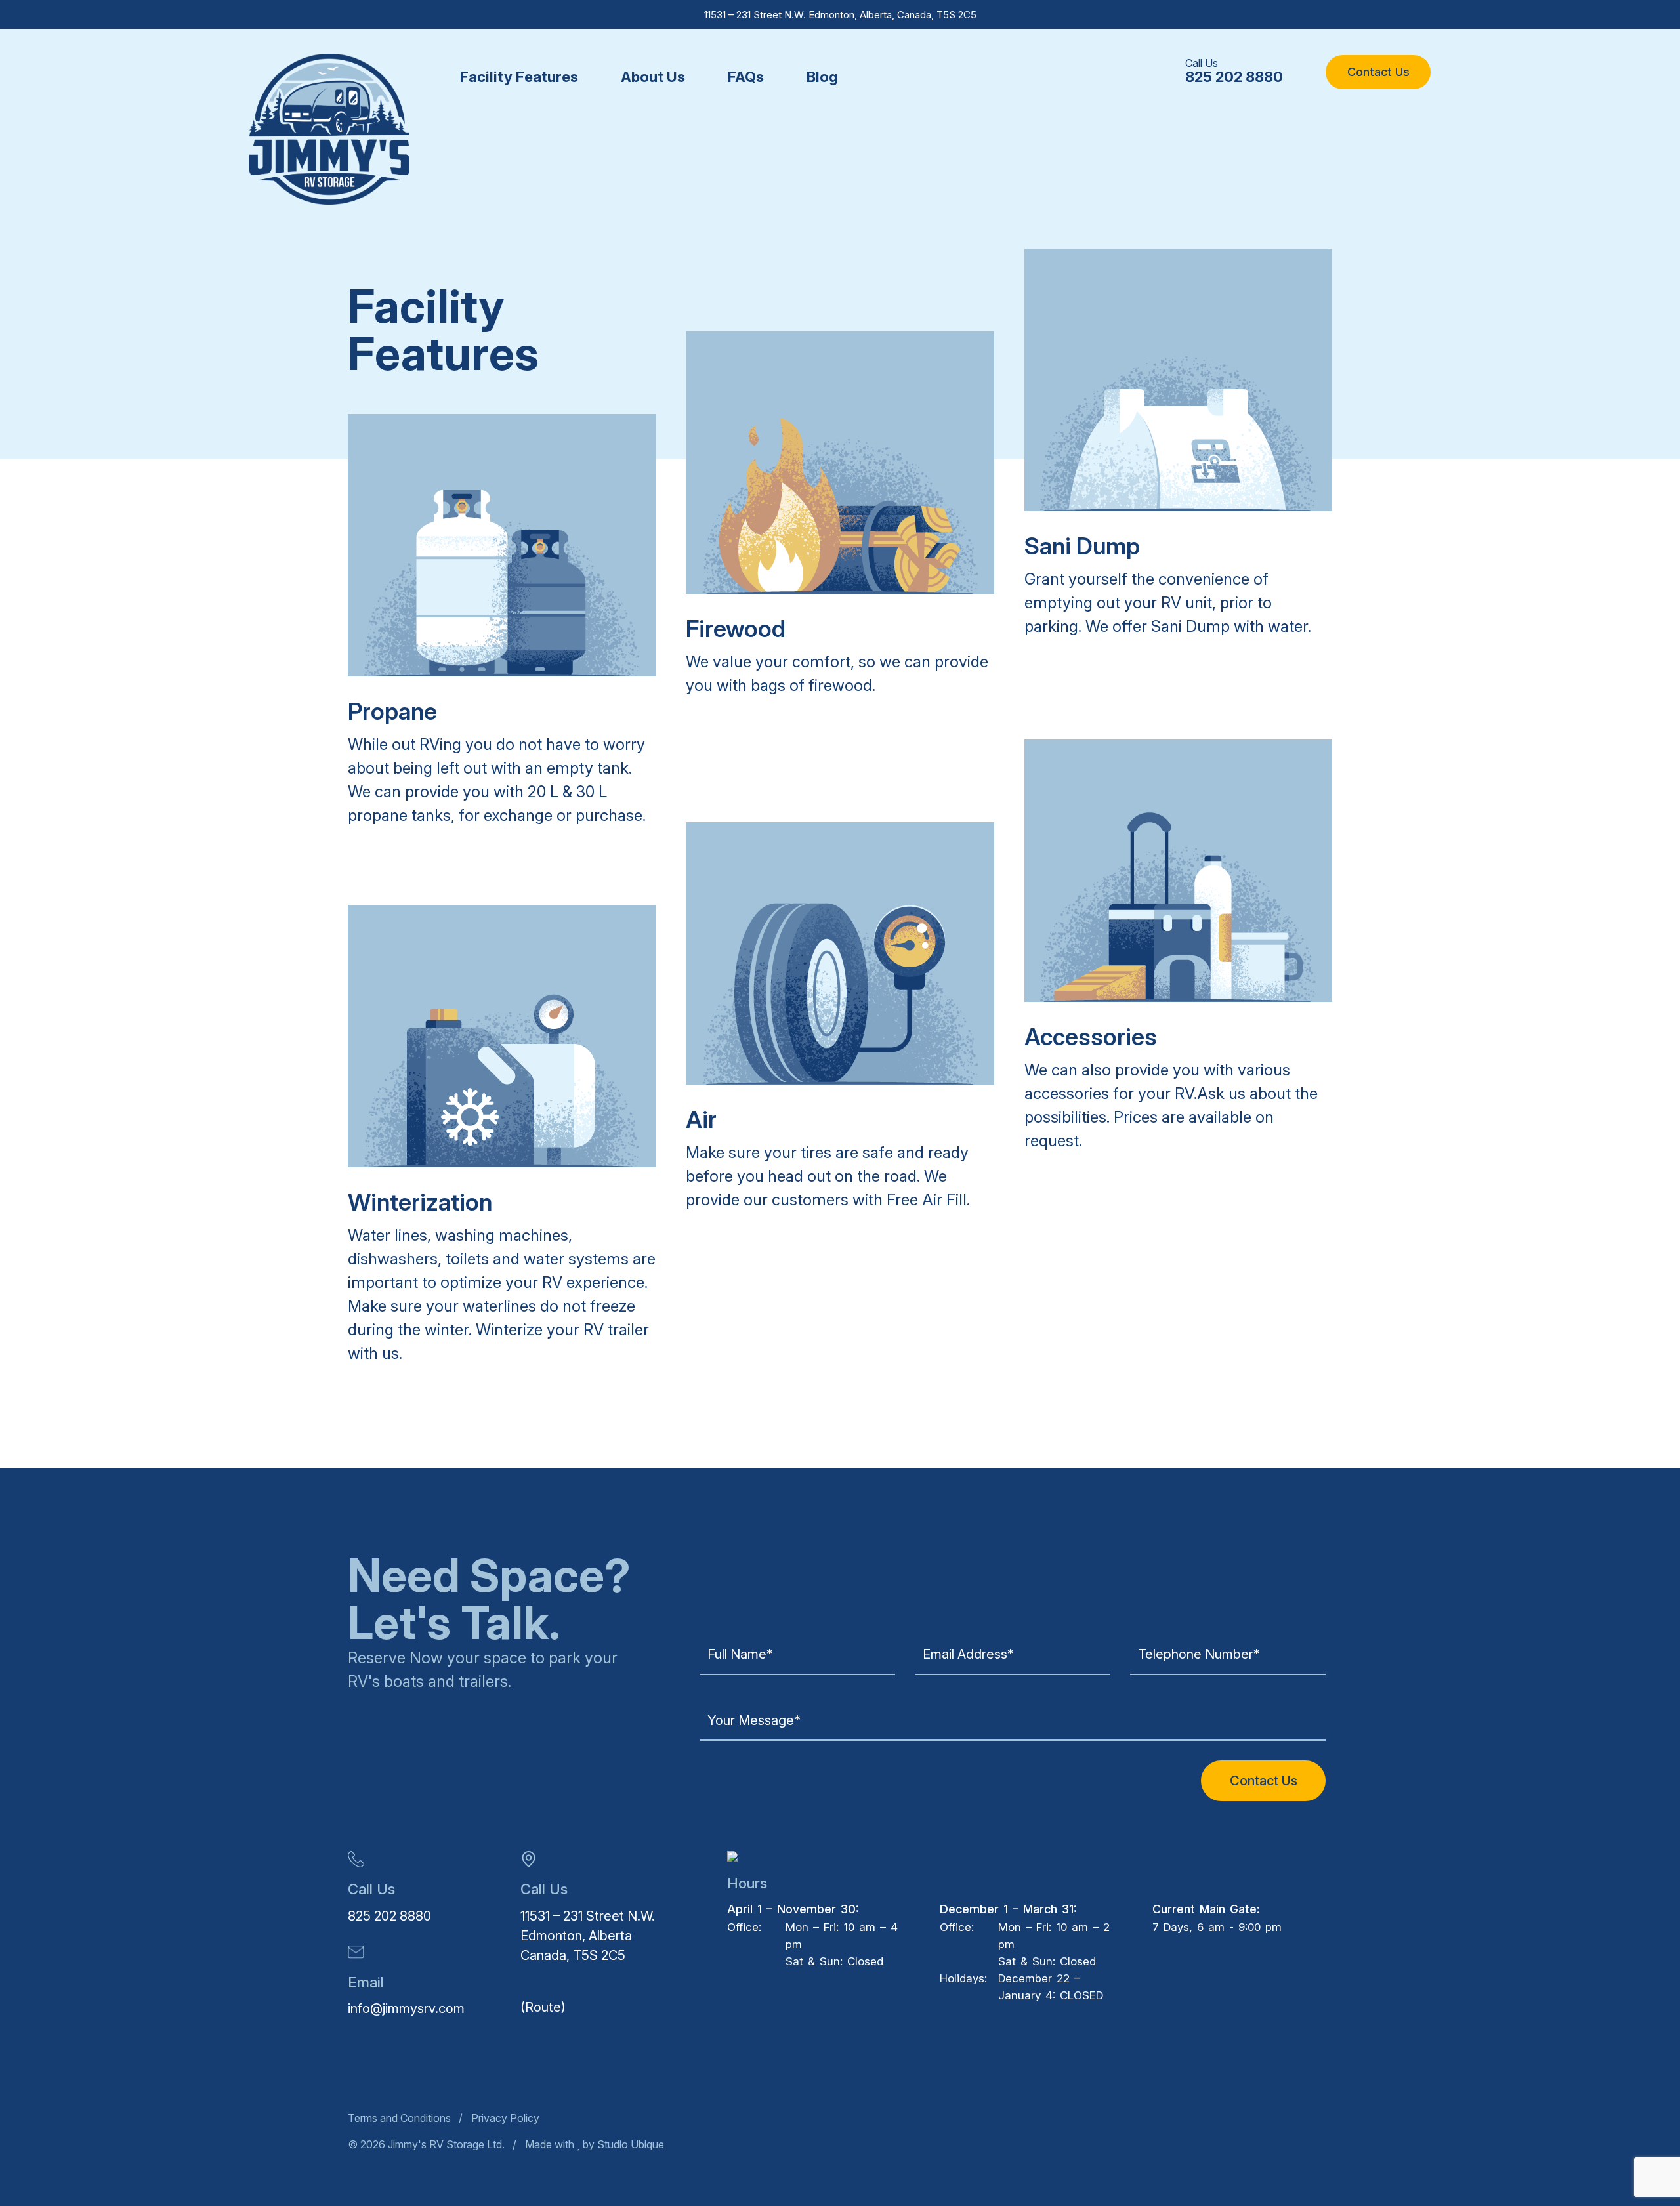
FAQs (746, 77)
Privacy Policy (505, 2118)
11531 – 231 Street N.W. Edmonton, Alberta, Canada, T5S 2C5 (840, 15)
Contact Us (1378, 72)
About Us (653, 77)
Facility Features (519, 77)
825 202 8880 (1234, 77)
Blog (822, 77)
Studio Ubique (629, 2144)
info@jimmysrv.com (406, 2008)
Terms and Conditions (399, 2118)
